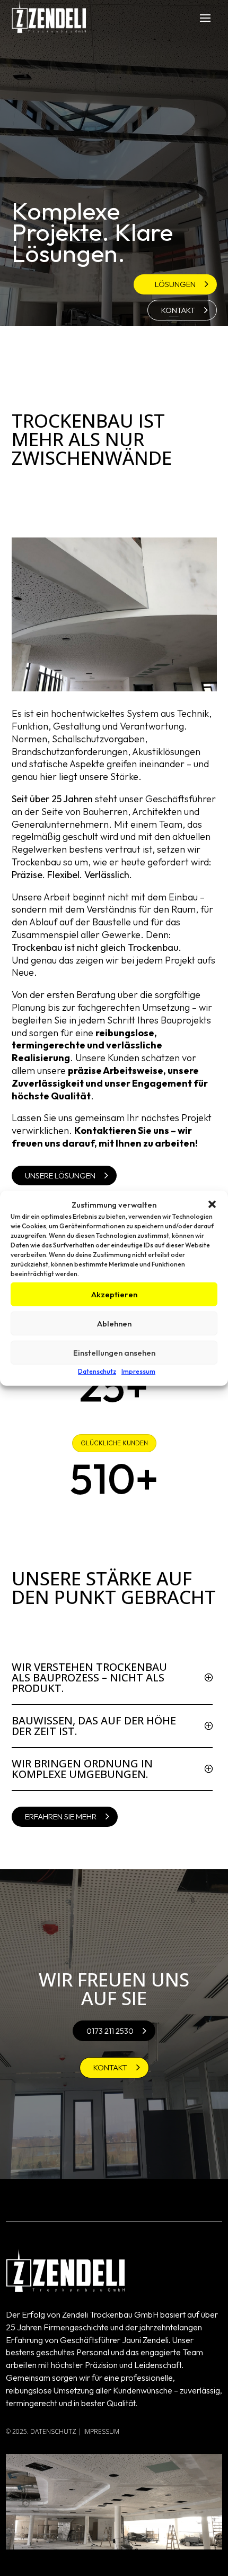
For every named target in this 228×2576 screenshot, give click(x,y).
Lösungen (175, 284)
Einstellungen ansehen (114, 1353)
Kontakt (178, 310)
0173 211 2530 (110, 2031)
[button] (212, 1204)
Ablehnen (114, 1324)
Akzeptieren (114, 1294)
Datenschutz (97, 1371)
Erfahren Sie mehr (61, 1816)
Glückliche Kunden (114, 1443)
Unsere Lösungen (60, 1176)
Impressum (138, 1371)
